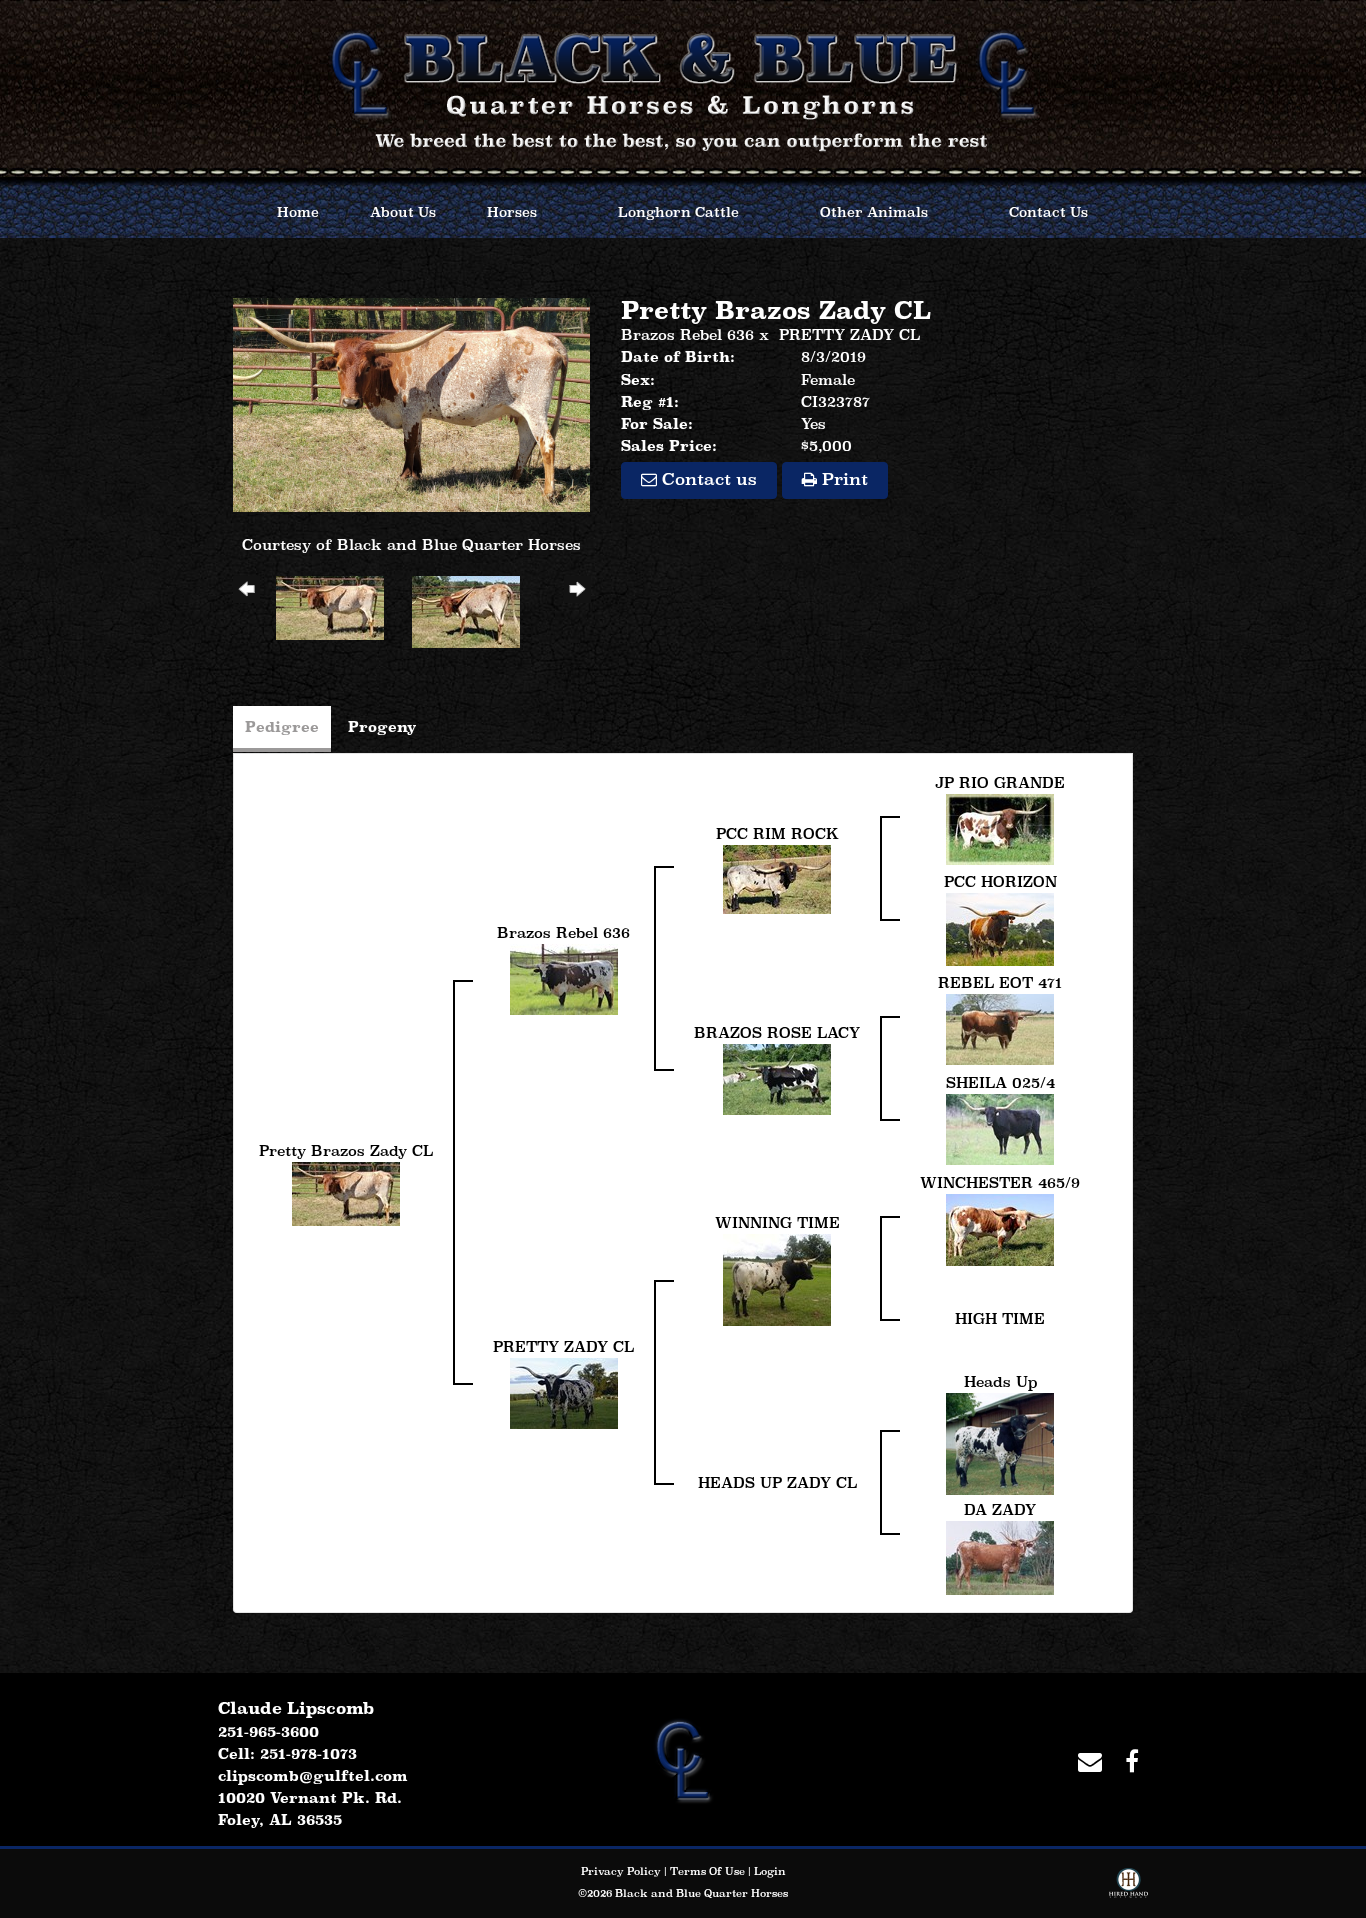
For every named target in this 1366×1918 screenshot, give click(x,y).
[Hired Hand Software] (1128, 1887)
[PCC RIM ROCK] (777, 877)
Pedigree (282, 726)
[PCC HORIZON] (1000, 927)
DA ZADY (1000, 1509)
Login (770, 1871)
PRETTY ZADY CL (849, 334)
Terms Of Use (707, 1871)
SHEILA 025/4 (1000, 1082)
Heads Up (1000, 1381)
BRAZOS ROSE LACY (777, 1032)
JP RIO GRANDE (1000, 782)
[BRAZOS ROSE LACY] (777, 1077)
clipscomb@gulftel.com (313, 1775)
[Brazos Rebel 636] (564, 977)
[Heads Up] (1000, 1441)
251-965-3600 (268, 1731)
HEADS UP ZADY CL (777, 1482)
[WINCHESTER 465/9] (1000, 1227)
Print (842, 479)
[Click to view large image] (411, 402)
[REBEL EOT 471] (1000, 1027)
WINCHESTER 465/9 (1000, 1182)
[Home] (683, 1758)
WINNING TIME (777, 1222)
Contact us (707, 479)
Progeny (382, 726)
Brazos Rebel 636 (687, 334)
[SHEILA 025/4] (1000, 1127)
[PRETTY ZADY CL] (564, 1391)
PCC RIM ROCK (777, 833)
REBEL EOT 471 (1000, 982)
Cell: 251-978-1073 (287, 1753)
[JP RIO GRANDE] (1000, 827)
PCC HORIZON (1000, 881)
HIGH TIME (1000, 1318)
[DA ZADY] (1000, 1555)
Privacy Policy (621, 1871)
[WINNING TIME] (777, 1277)
